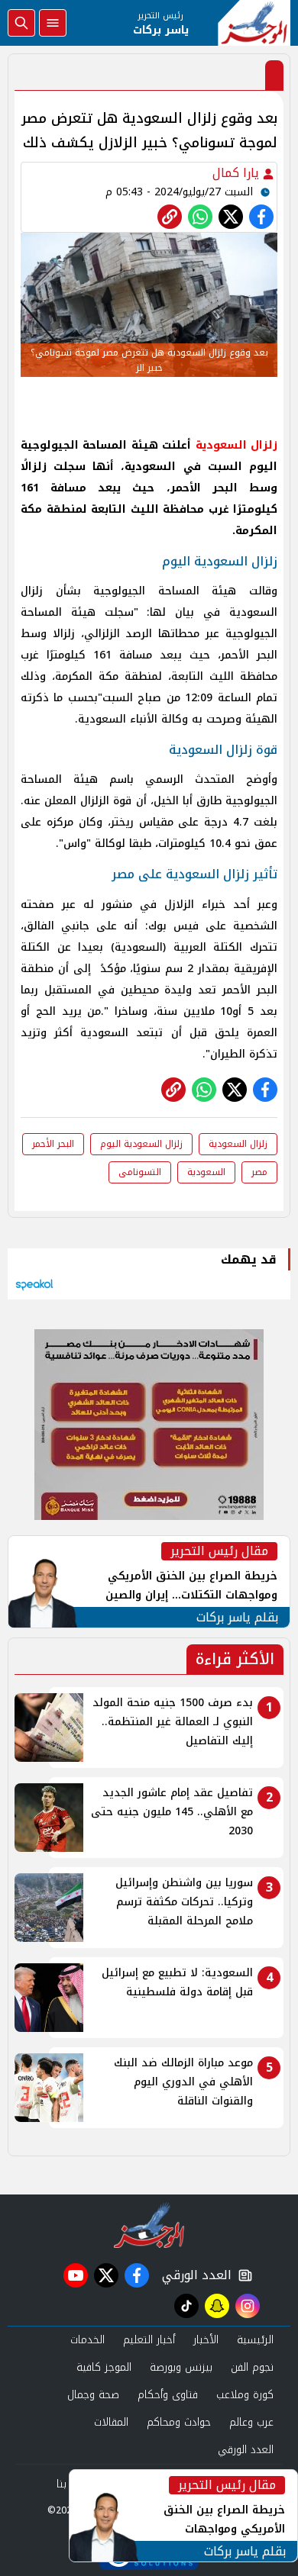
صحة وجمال (93, 2395)
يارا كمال (238, 173)
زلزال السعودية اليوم (141, 1144)
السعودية (206, 1172)
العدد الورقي (193, 2275)
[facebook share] (261, 217)
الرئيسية (255, 2340)
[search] (21, 23)
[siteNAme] (254, 23)
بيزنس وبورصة (181, 2367)
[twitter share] (231, 217)
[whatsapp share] (200, 217)
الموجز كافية (104, 2367)
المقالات (111, 2422)
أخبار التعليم (149, 2340)
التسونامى (140, 1172)
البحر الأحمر (53, 1144)
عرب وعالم (251, 2422)
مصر (259, 1172)
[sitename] (149, 2225)
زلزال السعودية (238, 1144)
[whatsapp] (170, 217)
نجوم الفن (252, 2367)
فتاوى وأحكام (168, 2395)
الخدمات (87, 2340)
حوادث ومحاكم (179, 2422)
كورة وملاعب (245, 2395)
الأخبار (206, 2340)
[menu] (53, 23)
